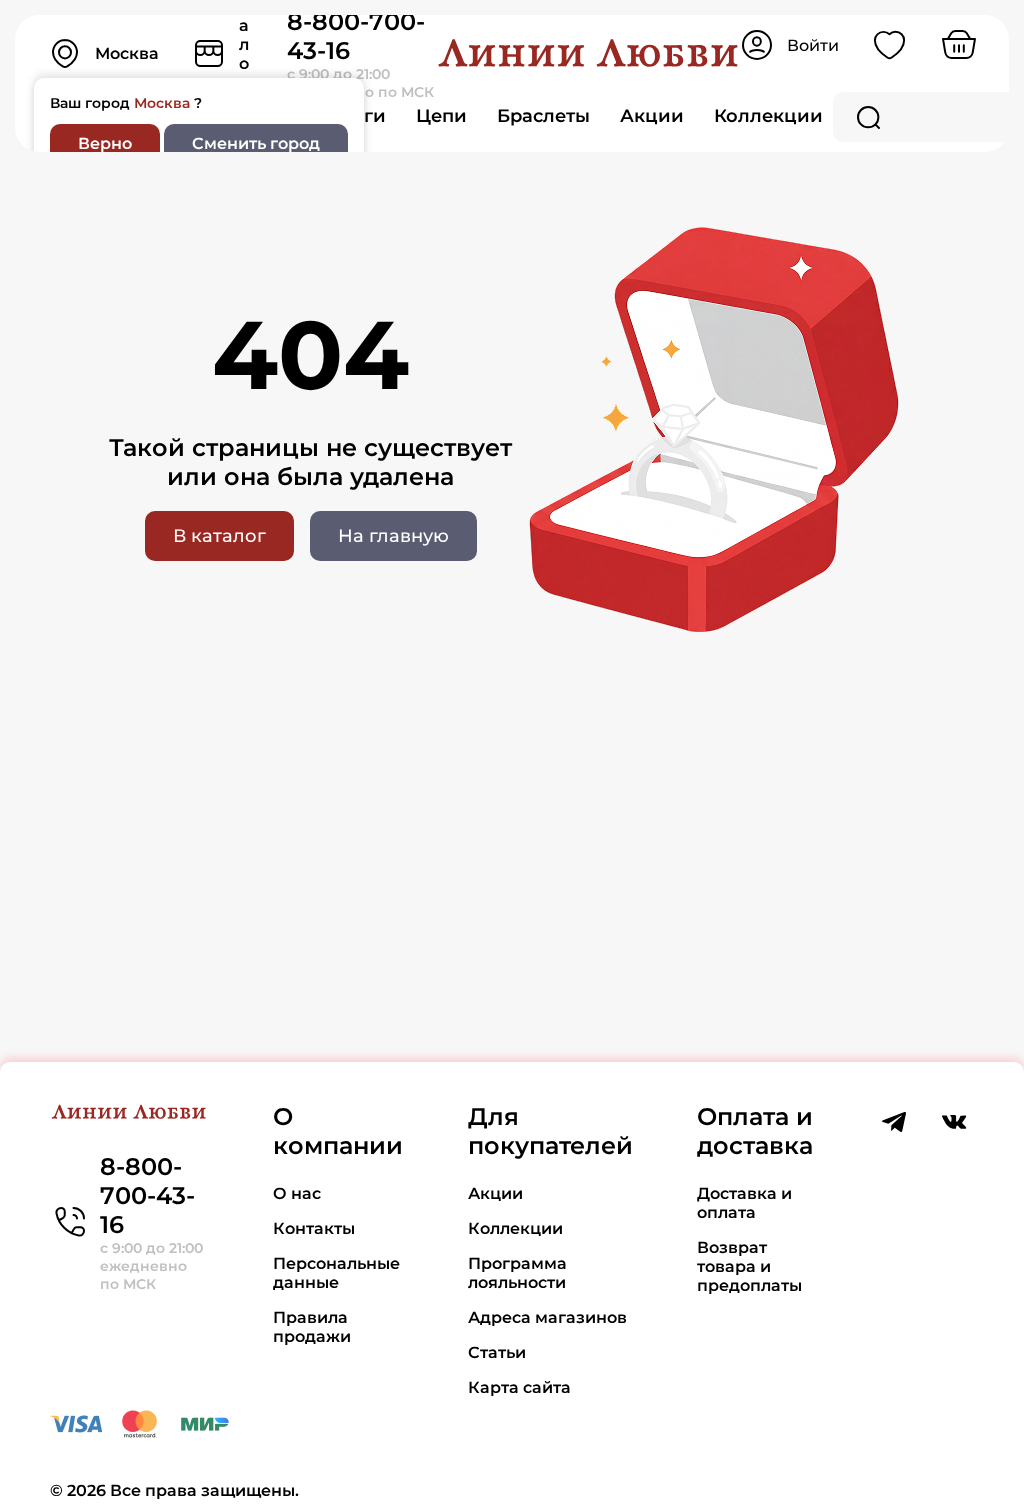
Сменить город (256, 143)
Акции (652, 116)
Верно (105, 143)
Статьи (497, 1352)
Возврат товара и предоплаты (749, 1266)
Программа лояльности (517, 1273)
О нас (297, 1193)
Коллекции (768, 116)
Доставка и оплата (744, 1203)
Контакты (314, 1228)
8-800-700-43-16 (147, 1195)
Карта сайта (519, 1387)
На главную (393, 536)
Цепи (441, 116)
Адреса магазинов (547, 1317)
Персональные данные (336, 1273)
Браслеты (543, 116)
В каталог (219, 536)
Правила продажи (312, 1327)
